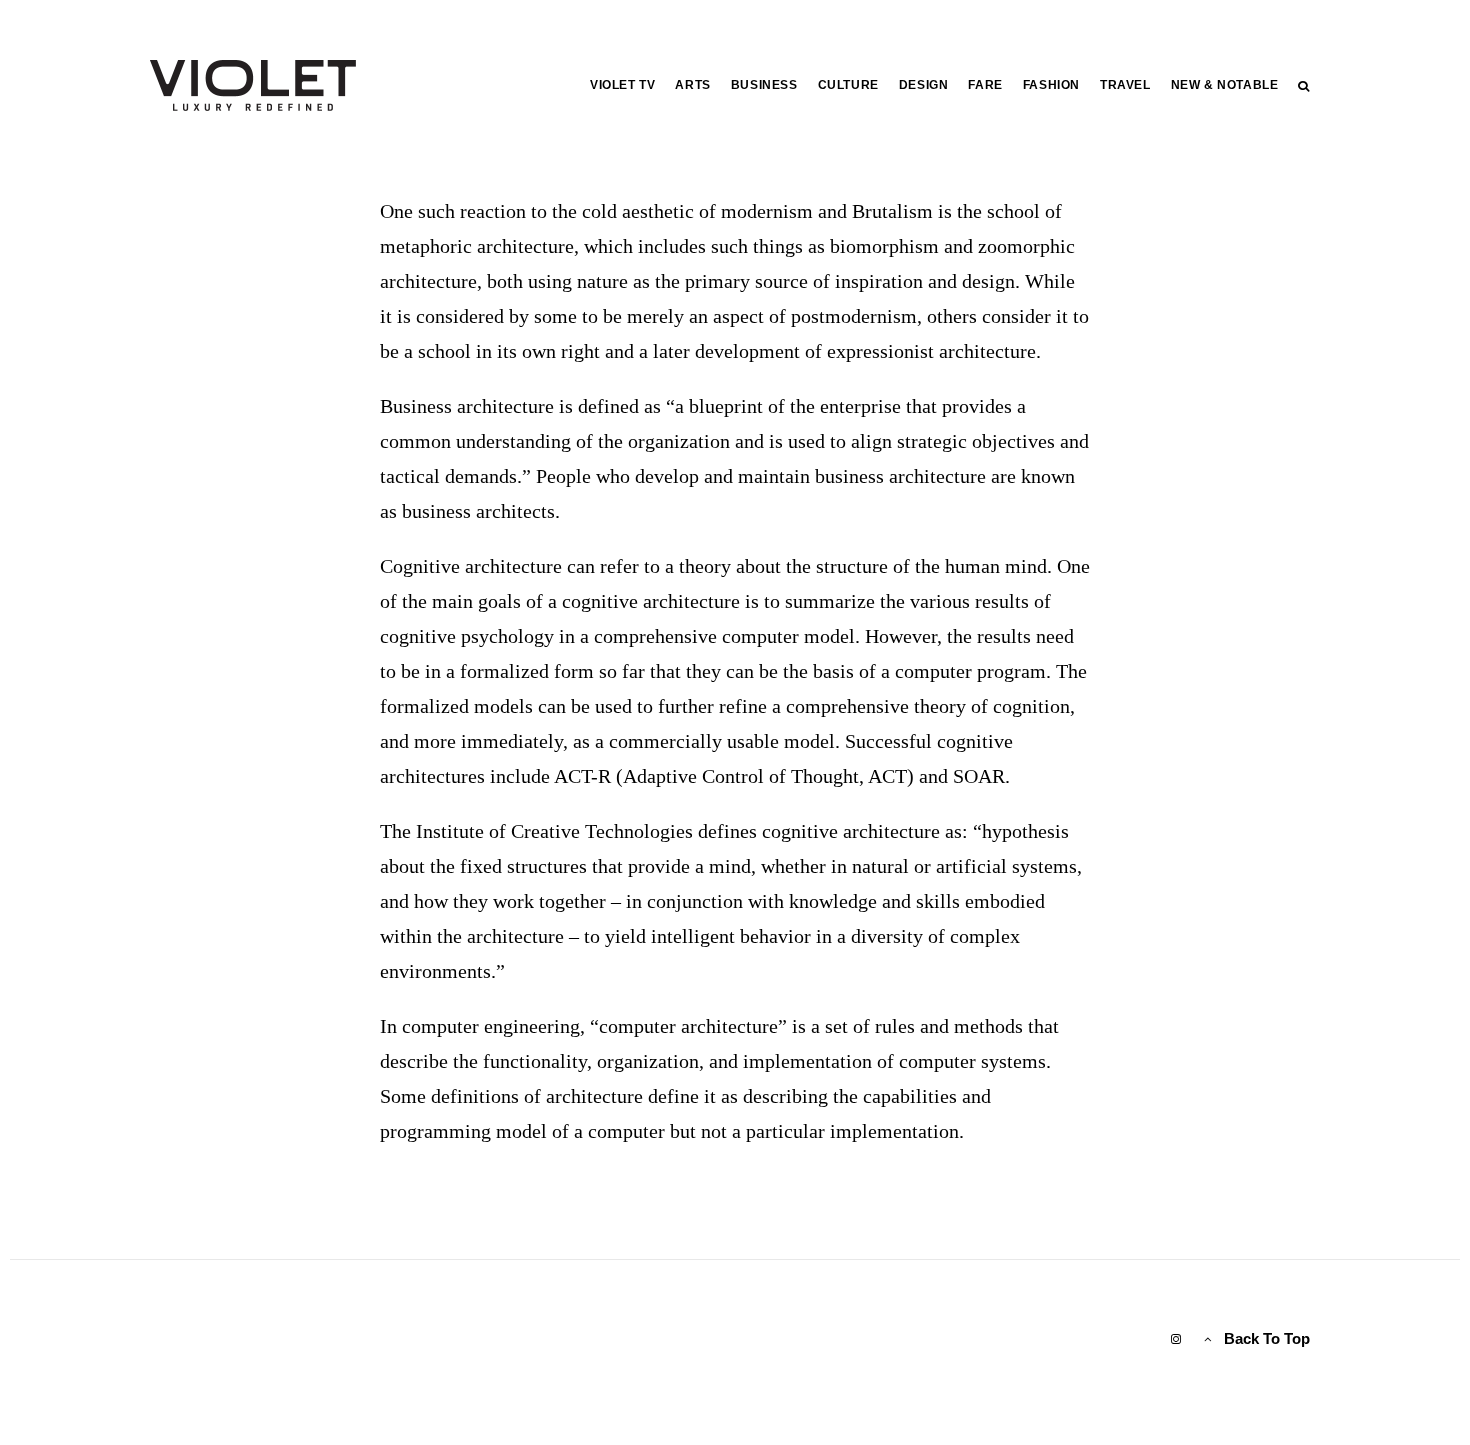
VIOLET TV (622, 85)
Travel (1125, 85)
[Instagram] (1176, 1339)
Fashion (1051, 85)
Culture (848, 85)
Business (764, 85)
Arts (692, 85)
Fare (985, 85)
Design (924, 85)
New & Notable (1225, 85)
